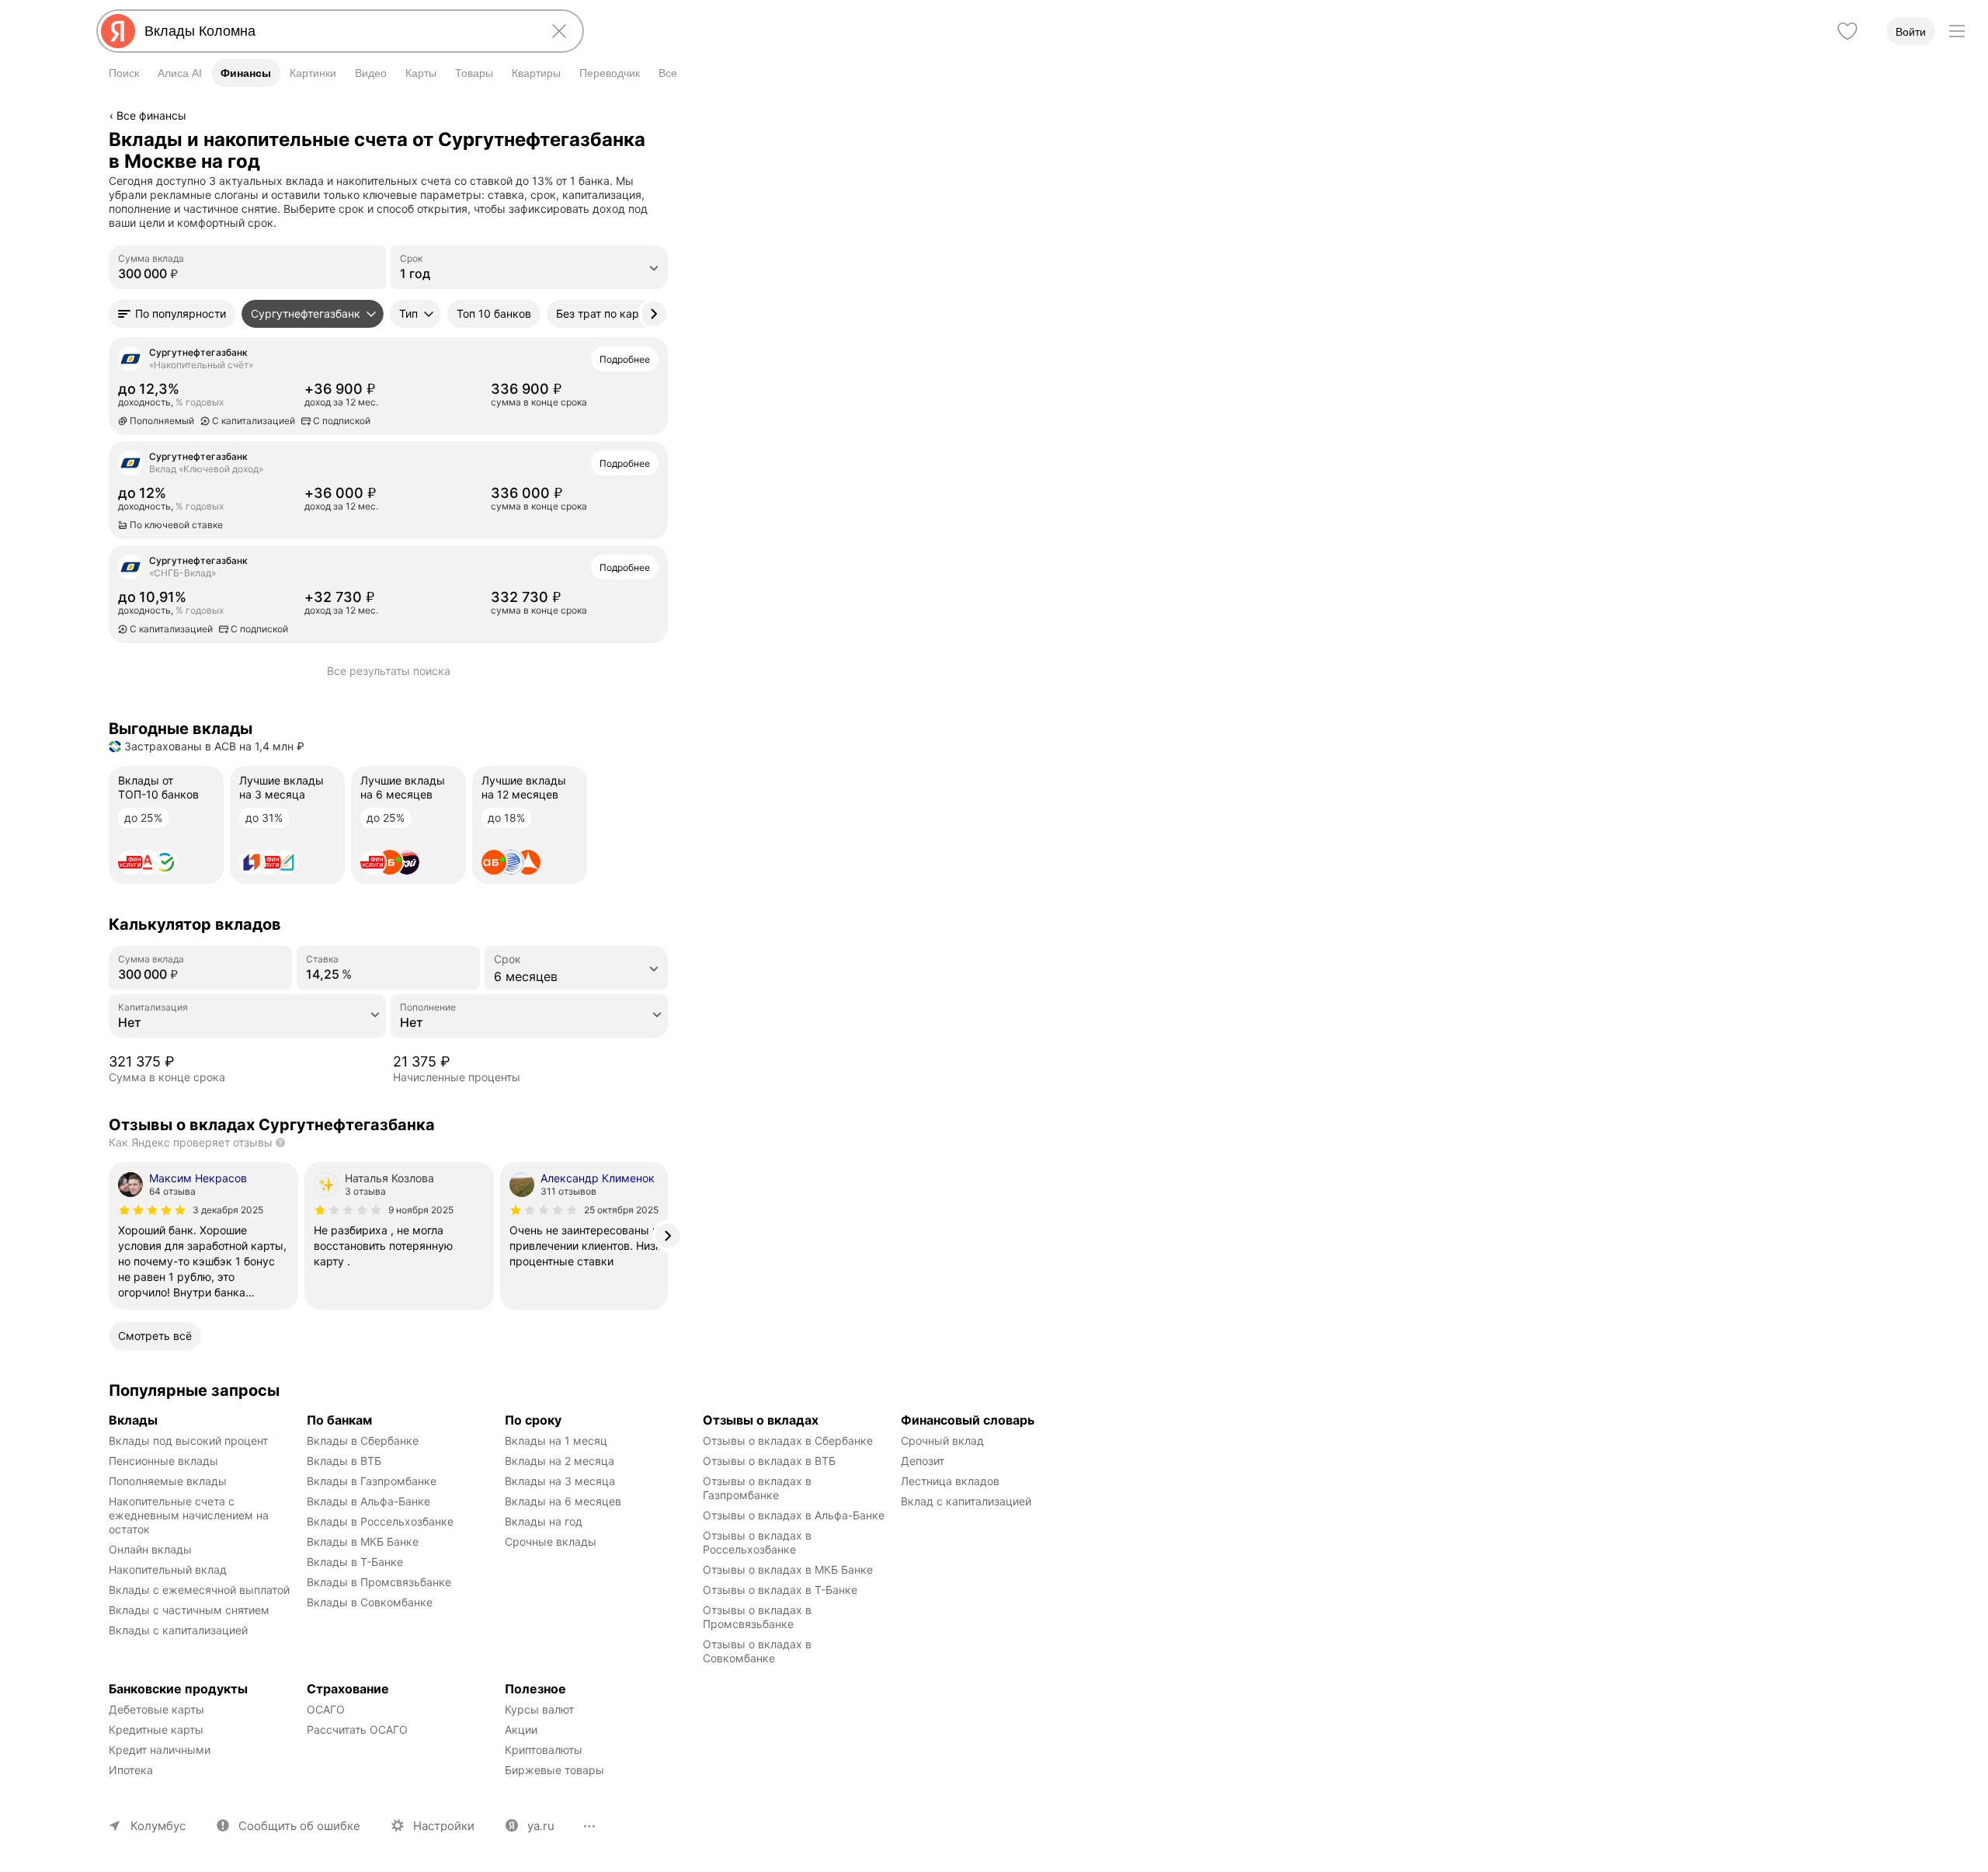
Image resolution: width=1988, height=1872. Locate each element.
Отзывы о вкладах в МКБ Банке (788, 1569)
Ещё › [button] (380, 419)
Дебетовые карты (156, 1709)
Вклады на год (544, 1521)
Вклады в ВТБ (344, 1461)
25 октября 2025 (621, 1210)
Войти (1911, 32)
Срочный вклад (942, 1441)
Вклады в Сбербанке (363, 1441)
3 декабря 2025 (228, 1210)
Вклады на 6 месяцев (563, 1501)
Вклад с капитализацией (966, 1501)
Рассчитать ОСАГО (357, 1729)
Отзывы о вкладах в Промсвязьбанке (759, 1617)
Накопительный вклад (168, 1569)
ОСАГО (326, 1709)
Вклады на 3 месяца (560, 1481)
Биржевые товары (554, 1770)
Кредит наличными (160, 1750)
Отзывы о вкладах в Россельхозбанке (759, 1542)
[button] (172, 314)
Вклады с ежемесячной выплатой (199, 1590)
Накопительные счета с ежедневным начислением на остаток (190, 1515)
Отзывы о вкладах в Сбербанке (788, 1441)
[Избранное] (1847, 31)
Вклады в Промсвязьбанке (379, 1582)
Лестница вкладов (950, 1481)
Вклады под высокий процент (188, 1441)
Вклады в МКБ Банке (363, 1541)
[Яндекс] (118, 31)
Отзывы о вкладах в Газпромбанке (759, 1488)
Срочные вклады (551, 1541)
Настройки (444, 1826)
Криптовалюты (544, 1750)
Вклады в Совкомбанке (370, 1602)
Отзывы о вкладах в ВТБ (769, 1461)
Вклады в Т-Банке (355, 1562)
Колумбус (158, 1826)
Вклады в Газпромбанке (372, 1481)
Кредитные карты (156, 1729)
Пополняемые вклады (168, 1481)
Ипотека (131, 1770)
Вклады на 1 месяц (556, 1441)
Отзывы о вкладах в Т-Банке (780, 1590)
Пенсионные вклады (163, 1461)
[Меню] (1957, 31)
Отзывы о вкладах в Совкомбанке (759, 1651)
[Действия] (666, 139)
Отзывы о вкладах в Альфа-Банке (794, 1515)
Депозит (923, 1461)
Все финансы (151, 115)
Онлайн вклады (150, 1549)
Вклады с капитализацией (178, 1630)
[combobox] (337, 31)
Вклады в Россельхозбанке (380, 1521)
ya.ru (541, 1826)
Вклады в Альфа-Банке (368, 1501)
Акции (521, 1729)
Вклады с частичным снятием (189, 1610)
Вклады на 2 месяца (560, 1461)
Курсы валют (539, 1709)
